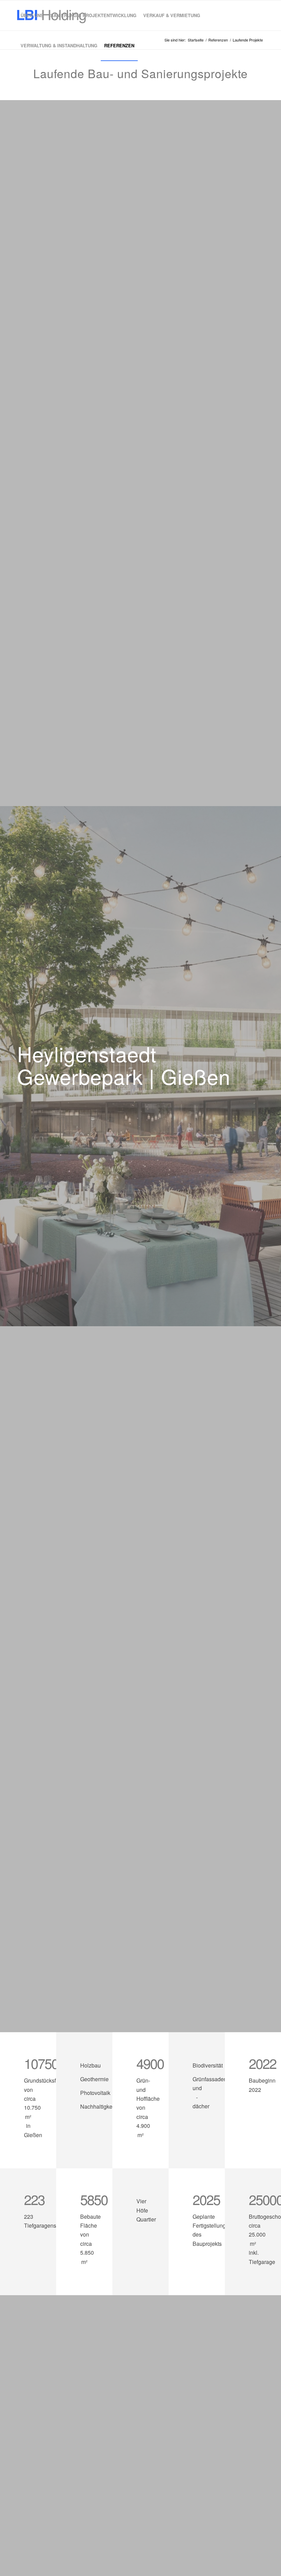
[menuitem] (32, 15)
